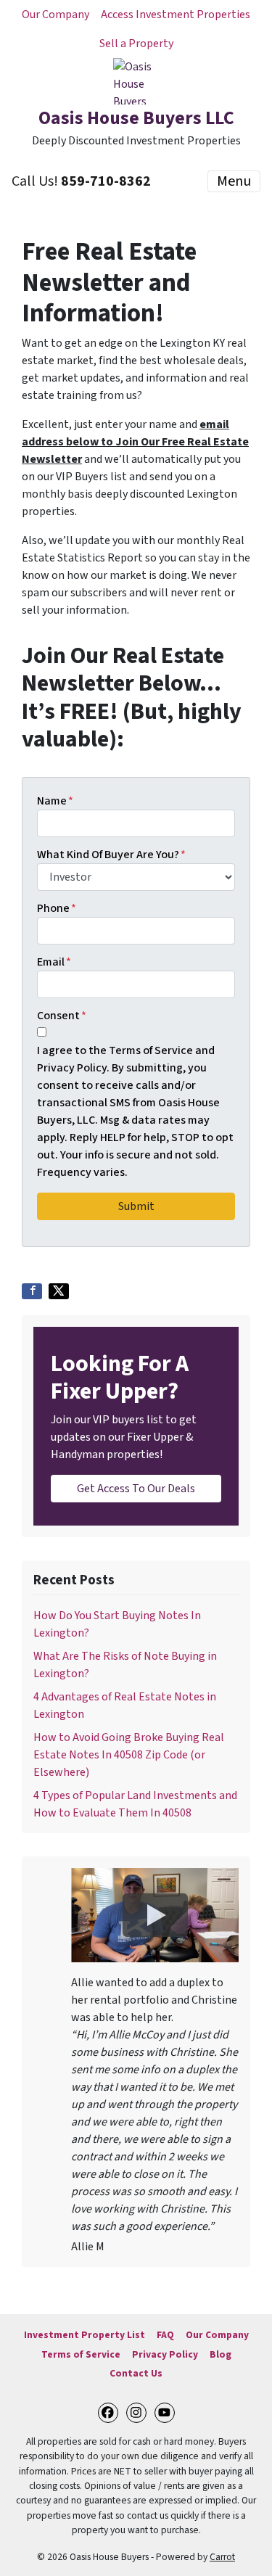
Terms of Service (81, 2354)
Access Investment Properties (176, 15)
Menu (234, 181)
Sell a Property (136, 44)
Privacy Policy (165, 2354)
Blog (221, 2354)
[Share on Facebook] (32, 1291)
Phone (57, 908)
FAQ (165, 2335)
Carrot (222, 2557)
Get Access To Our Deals (136, 1489)
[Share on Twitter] (59, 1291)
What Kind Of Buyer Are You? (111, 855)
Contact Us (136, 2373)
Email (54, 962)
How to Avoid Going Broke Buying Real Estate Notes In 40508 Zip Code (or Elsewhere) (129, 1755)
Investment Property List (85, 2335)
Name (55, 801)
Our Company (55, 15)
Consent (62, 1016)
